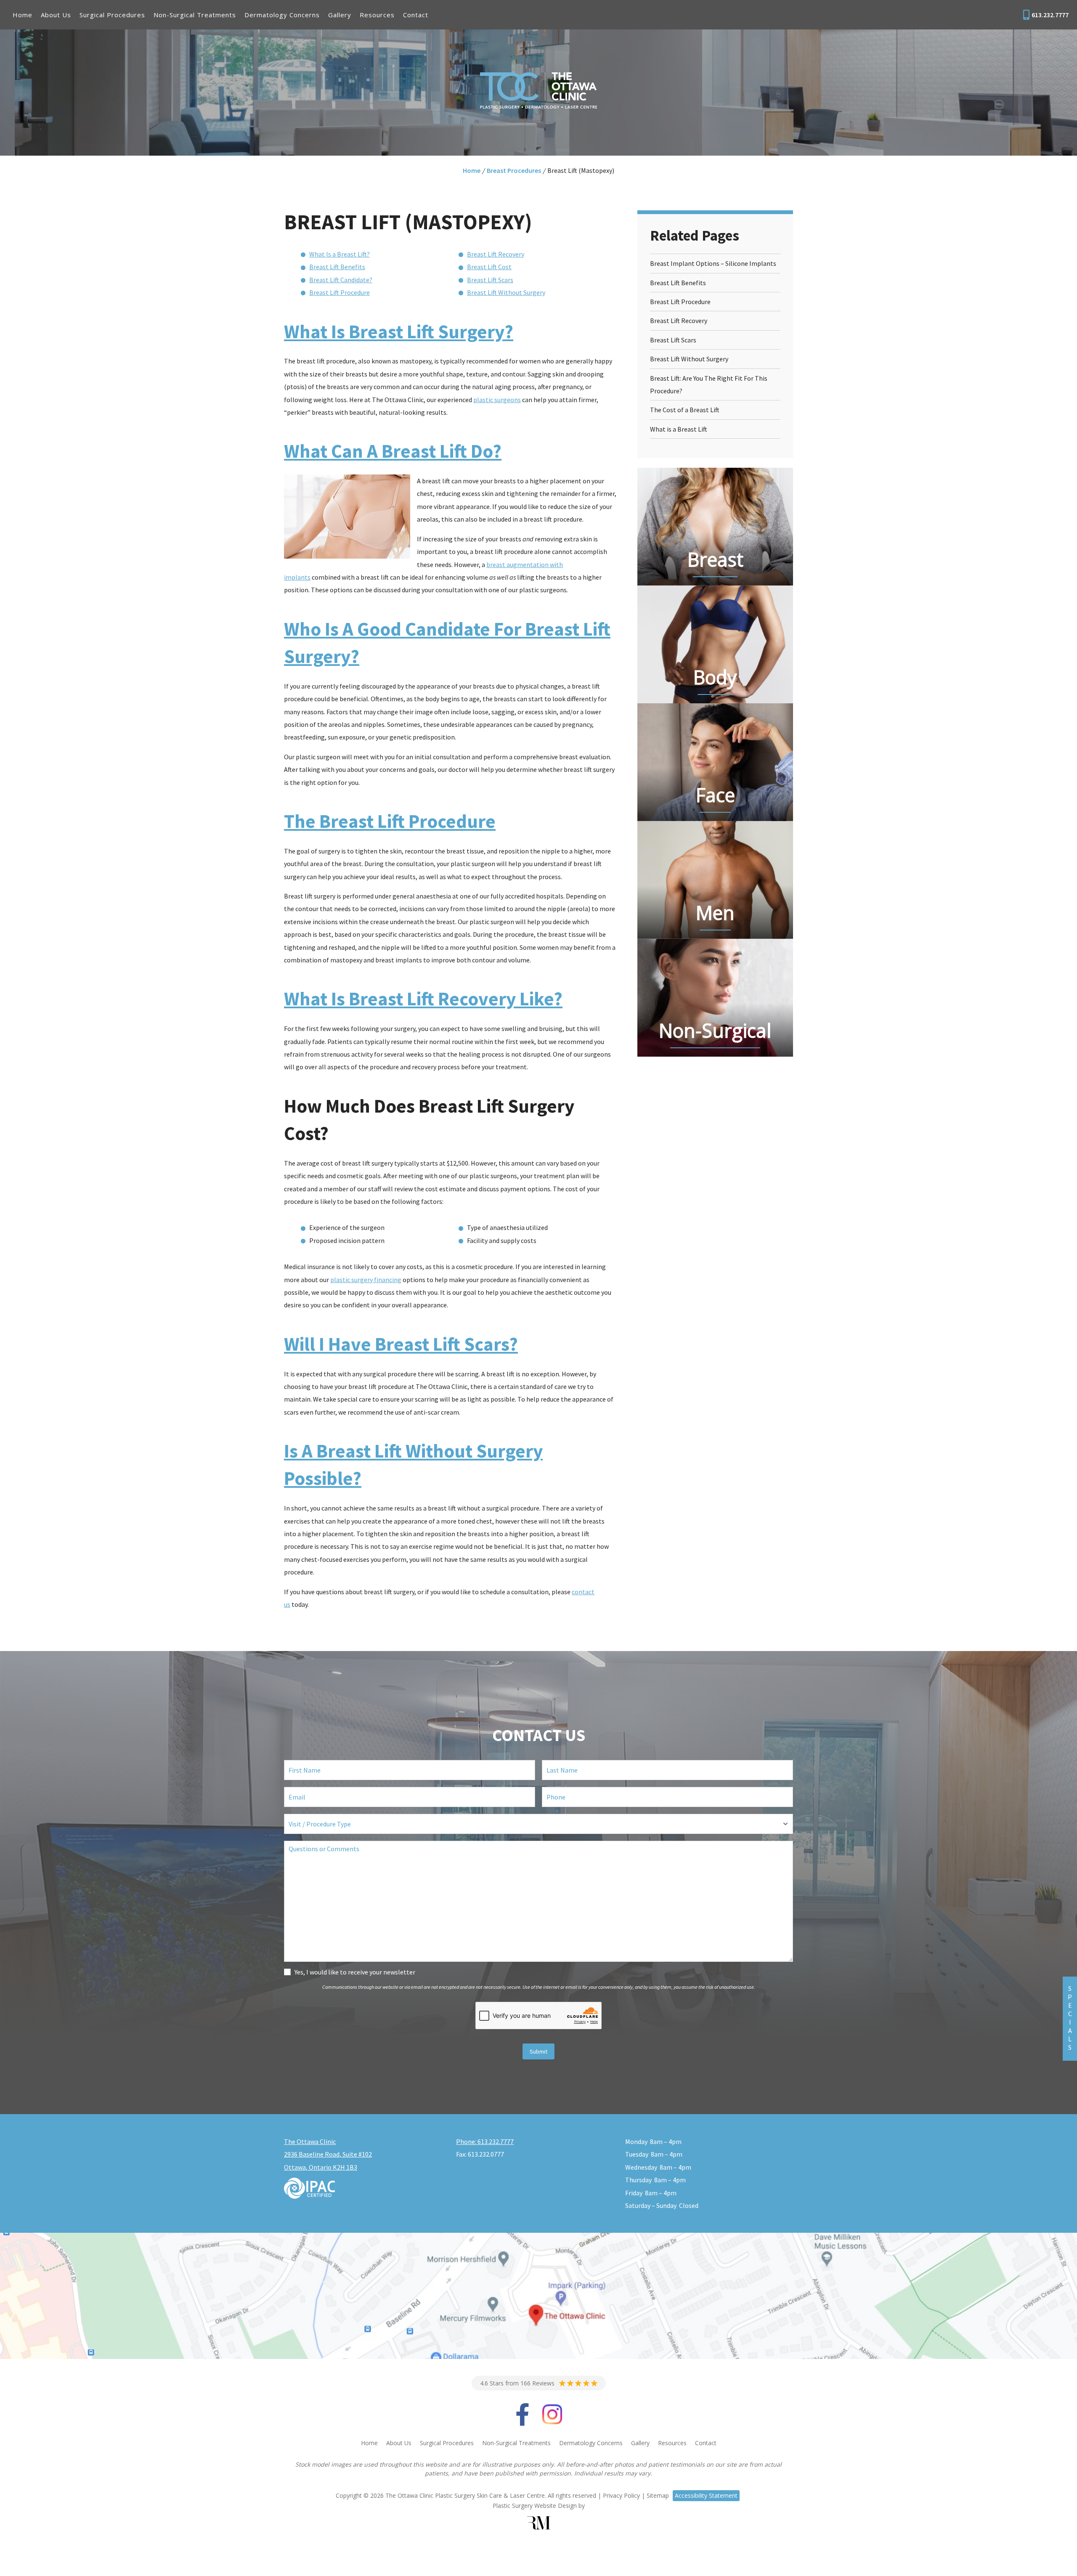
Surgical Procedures (112, 15)
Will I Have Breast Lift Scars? (401, 1344)
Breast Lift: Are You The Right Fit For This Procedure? (709, 384)
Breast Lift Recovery (496, 254)
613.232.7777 (1050, 15)
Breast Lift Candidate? (341, 280)
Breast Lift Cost (489, 267)
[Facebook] (523, 2421)
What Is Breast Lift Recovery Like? (423, 999)
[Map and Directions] (538, 2296)
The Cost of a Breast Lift (685, 410)
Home (23, 15)
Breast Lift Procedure (340, 292)
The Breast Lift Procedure (390, 821)
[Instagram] (552, 2421)
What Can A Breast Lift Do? (393, 451)
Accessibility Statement (706, 2495)
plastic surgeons (497, 400)
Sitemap (658, 2495)
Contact (416, 15)
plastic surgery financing (366, 1280)
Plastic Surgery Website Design (535, 2506)
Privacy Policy (621, 2495)
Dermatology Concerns (282, 15)
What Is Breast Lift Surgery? (399, 331)
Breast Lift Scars (490, 280)
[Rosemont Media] (538, 2523)
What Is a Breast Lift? (340, 254)
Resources (377, 15)
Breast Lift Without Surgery (506, 292)
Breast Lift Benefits (337, 267)
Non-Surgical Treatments (195, 15)
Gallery (340, 15)
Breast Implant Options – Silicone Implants (713, 263)
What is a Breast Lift (679, 429)
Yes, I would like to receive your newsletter (355, 1972)
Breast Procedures (514, 170)
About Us (56, 15)
